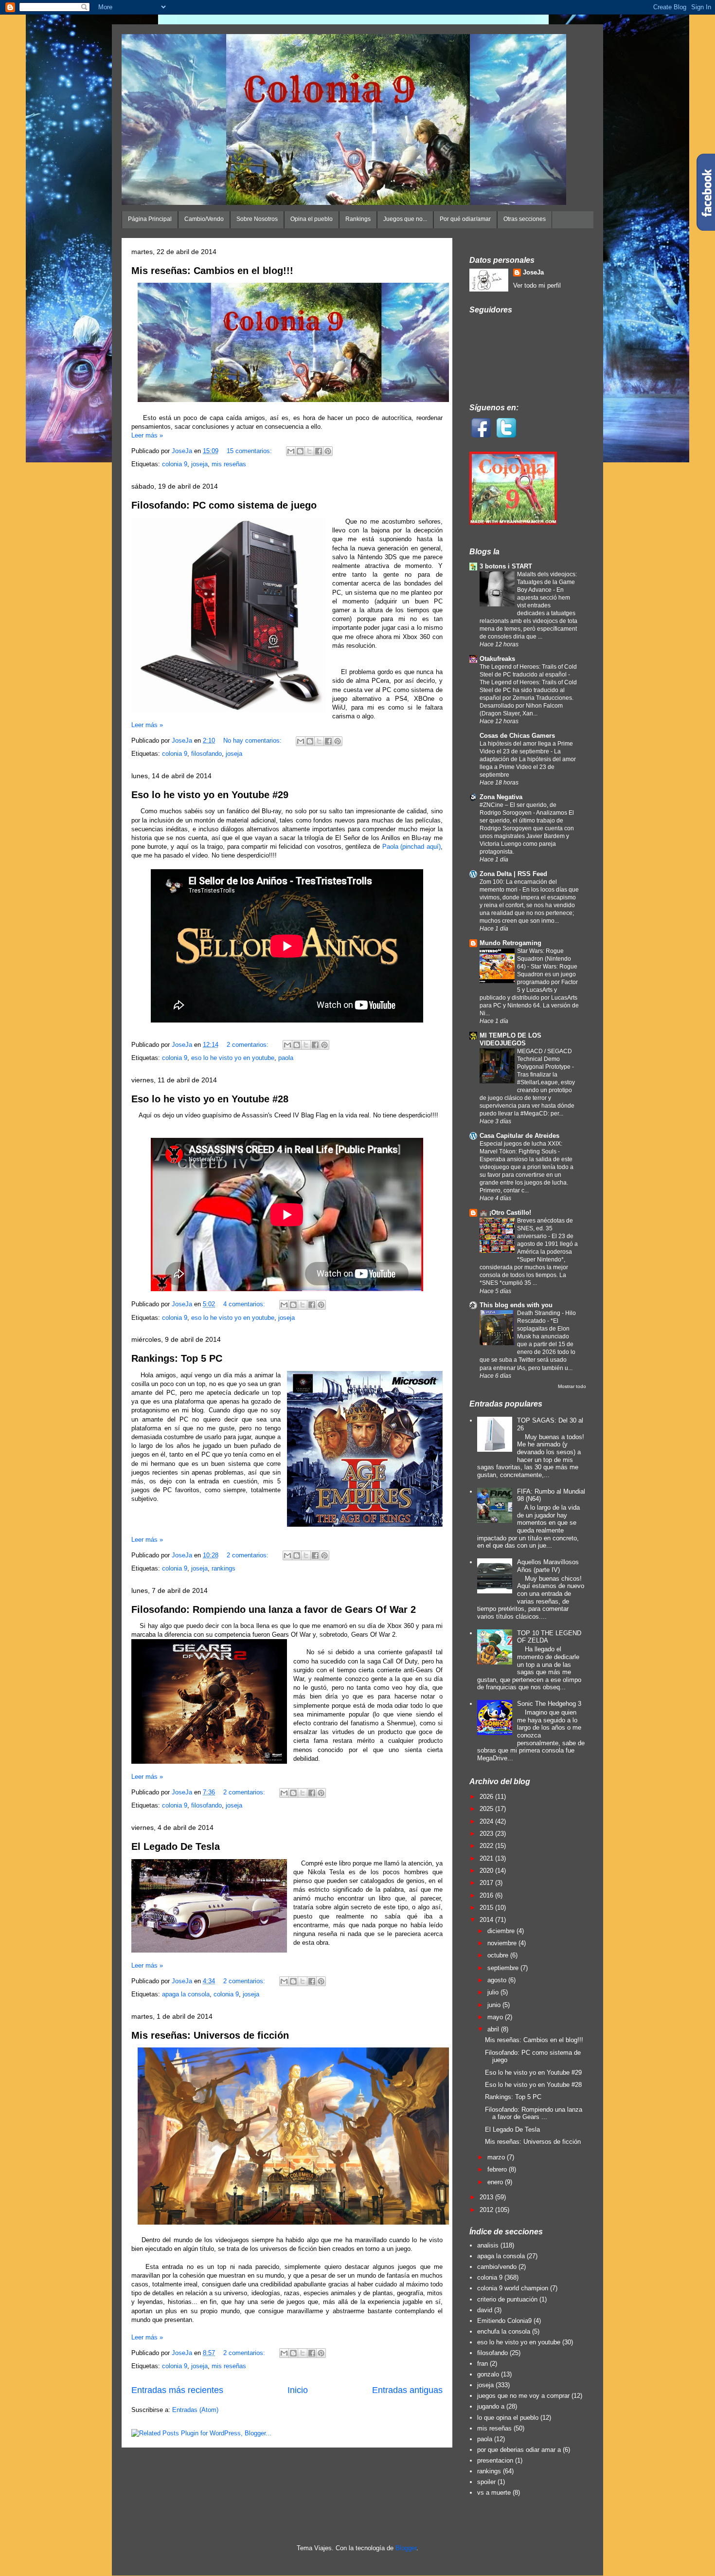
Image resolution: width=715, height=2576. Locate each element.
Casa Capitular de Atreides (519, 1136)
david (485, 2310)
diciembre (502, 1931)
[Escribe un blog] (300, 451)
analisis (488, 2245)
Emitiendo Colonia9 (504, 2321)
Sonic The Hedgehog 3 (549, 1704)
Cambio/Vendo (204, 219)
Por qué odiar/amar (465, 219)
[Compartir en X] (309, 451)
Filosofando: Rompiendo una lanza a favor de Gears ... (534, 2113)
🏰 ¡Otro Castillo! (505, 1213)
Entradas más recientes (177, 2390)
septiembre (504, 1968)
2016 (487, 1895)
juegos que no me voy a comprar (523, 2396)
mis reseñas (229, 464)
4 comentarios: (245, 1304)
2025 (487, 1809)
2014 (487, 1920)
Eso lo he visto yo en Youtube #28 (210, 1099)
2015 (487, 1908)
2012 (487, 2210)
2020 (487, 1871)
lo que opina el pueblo (508, 2418)
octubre (499, 1955)
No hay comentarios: (253, 740)
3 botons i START (506, 566)
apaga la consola (186, 1994)
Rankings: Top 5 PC (177, 1358)
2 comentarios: (249, 1045)
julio (494, 1992)
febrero (498, 2169)
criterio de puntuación (507, 2299)
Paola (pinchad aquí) (411, 847)
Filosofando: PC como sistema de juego (224, 505)
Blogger (406, 2548)
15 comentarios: (250, 451)
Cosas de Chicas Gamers (517, 736)
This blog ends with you (516, 1305)
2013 (487, 2197)
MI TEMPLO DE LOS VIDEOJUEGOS (510, 1039)
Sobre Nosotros (257, 219)
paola (286, 1058)
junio (495, 2005)
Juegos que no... (405, 219)
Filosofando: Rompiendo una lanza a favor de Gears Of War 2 (274, 1609)
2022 (487, 1846)
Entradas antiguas (407, 2390)
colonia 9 (175, 464)
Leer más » (147, 435)
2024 (487, 1821)
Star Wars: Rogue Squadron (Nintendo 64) (544, 959)
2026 (487, 1797)
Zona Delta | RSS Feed (513, 874)
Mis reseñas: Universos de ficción (210, 2035)
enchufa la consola (504, 2331)
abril (494, 2029)
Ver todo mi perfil (537, 285)
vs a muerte (494, 2493)
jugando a (491, 2406)
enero (496, 2182)
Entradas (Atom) (195, 2410)
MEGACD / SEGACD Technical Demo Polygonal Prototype (545, 1059)
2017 (487, 1883)
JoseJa (533, 272)
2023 (487, 1834)
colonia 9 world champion (513, 2288)
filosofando (206, 754)
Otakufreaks (497, 659)
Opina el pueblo (312, 219)
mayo (496, 2017)
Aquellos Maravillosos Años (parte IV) (548, 1566)
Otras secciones (525, 219)
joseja (199, 464)
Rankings (358, 219)
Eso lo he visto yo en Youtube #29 (210, 795)
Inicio (298, 2390)
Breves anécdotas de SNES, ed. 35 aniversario (545, 1228)
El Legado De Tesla (176, 1846)
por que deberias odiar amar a (519, 2450)
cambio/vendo (497, 2267)
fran (483, 2364)
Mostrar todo (572, 1386)
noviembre (503, 1943)
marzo (497, 2157)
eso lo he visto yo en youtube (233, 1058)
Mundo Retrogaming (510, 943)
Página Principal (150, 219)
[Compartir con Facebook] (319, 451)
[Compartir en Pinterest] (328, 451)
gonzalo (488, 2374)
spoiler (486, 2482)
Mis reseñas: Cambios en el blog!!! (212, 271)
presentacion (495, 2460)
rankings (223, 1568)
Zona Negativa (501, 797)
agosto (498, 1980)
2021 (487, 1858)
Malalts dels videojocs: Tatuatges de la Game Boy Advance (547, 582)
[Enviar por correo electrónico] (291, 451)
